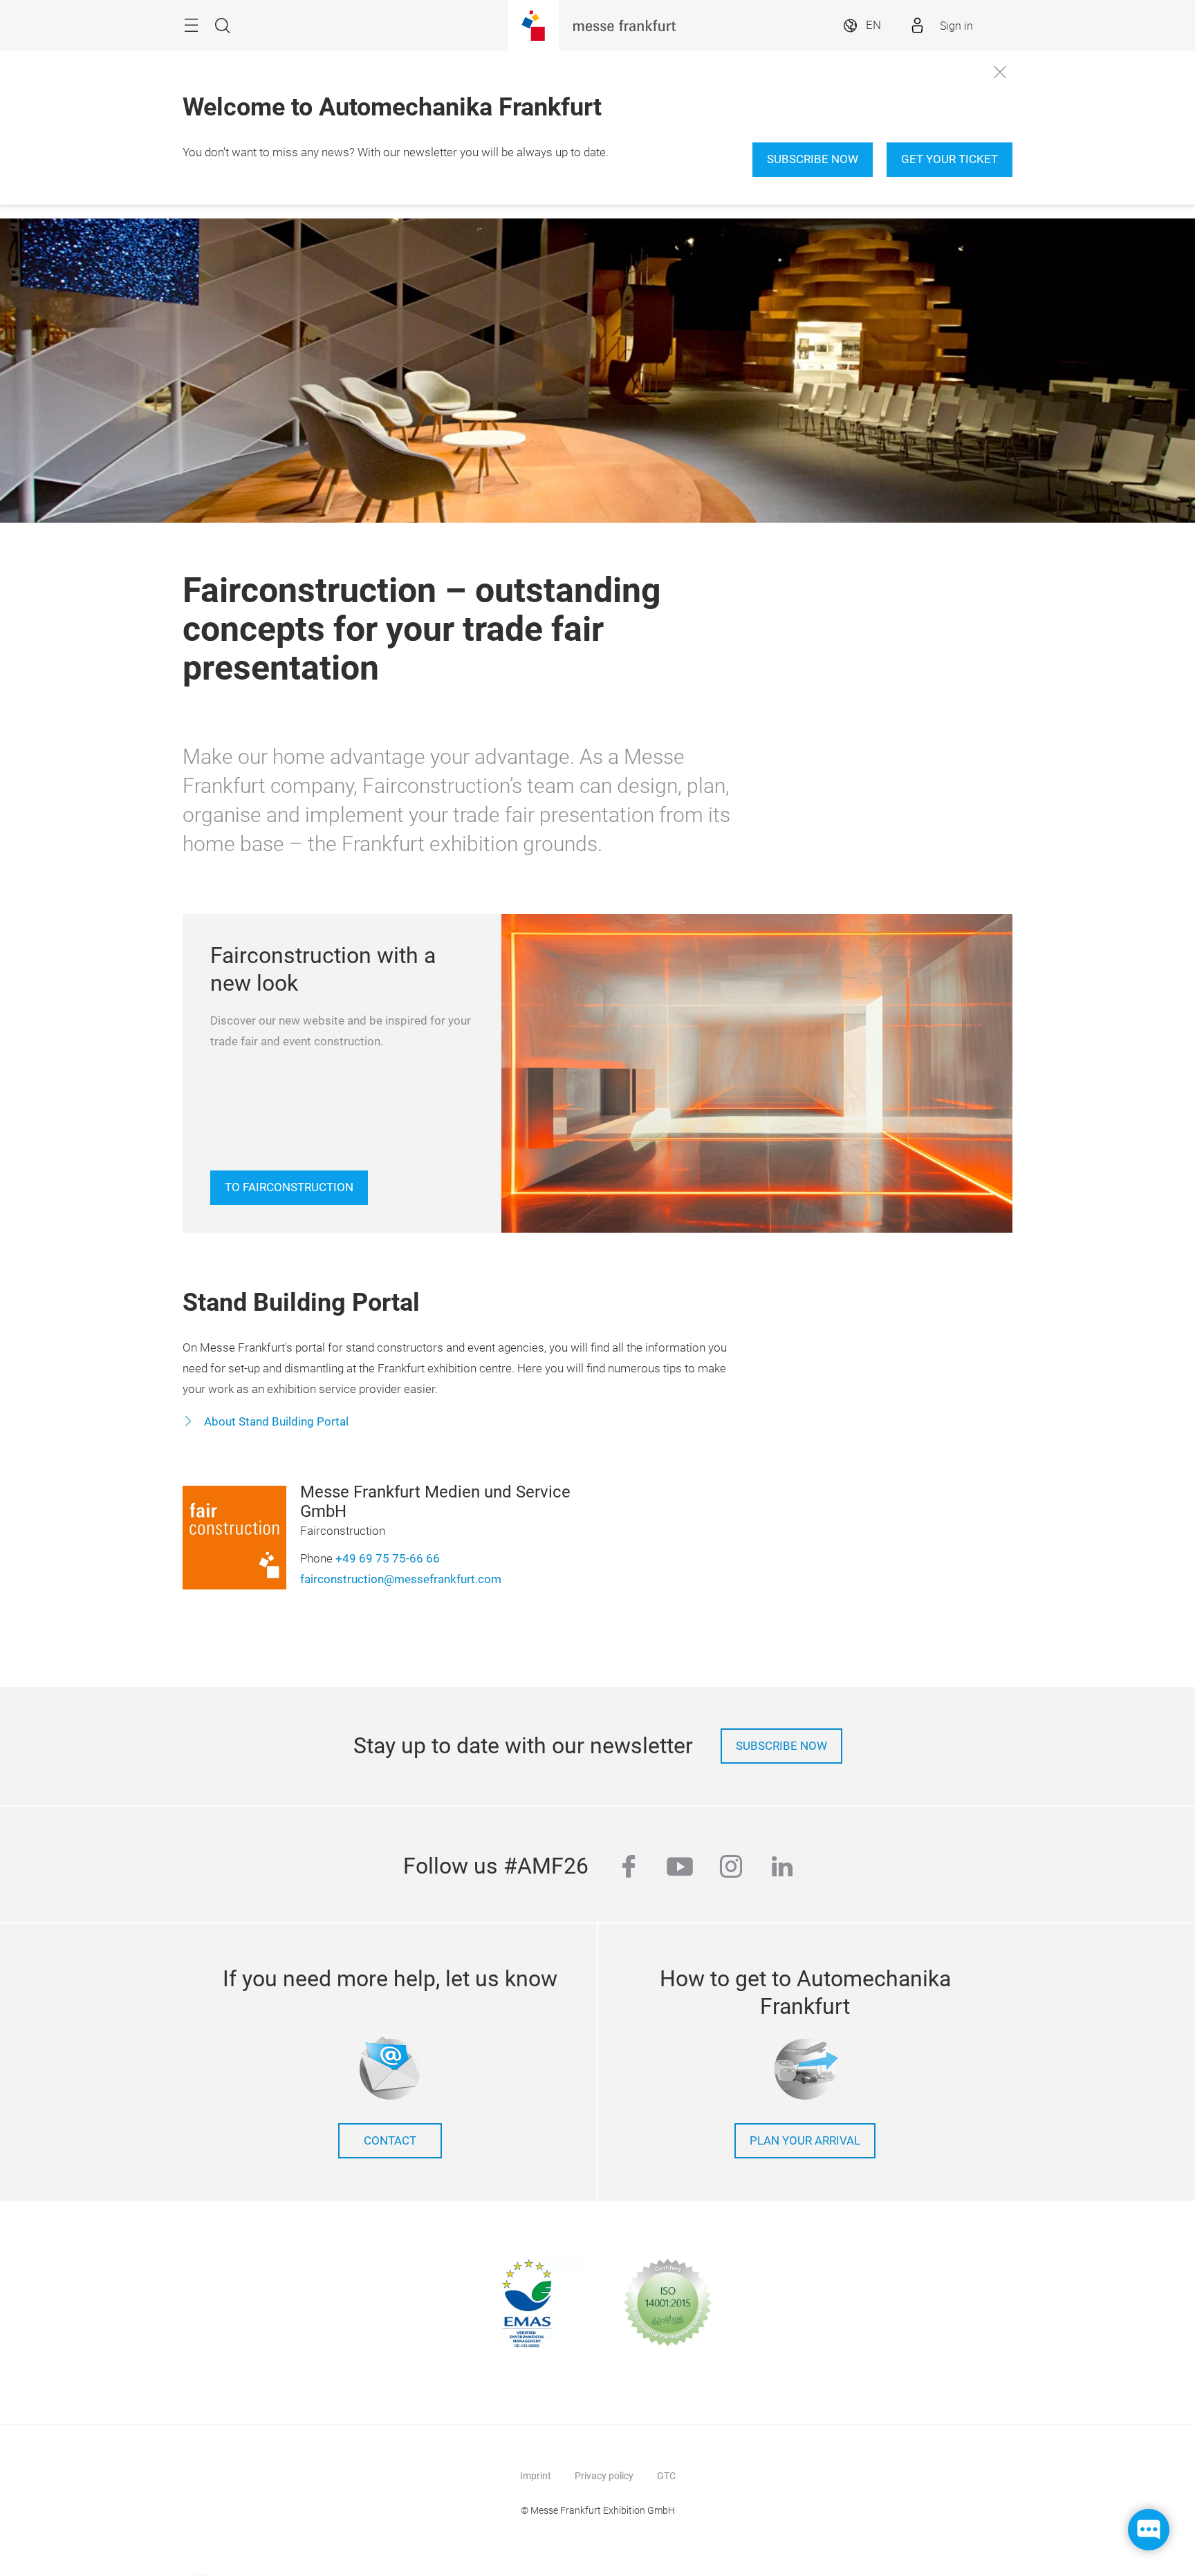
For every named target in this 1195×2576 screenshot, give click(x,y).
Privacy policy (604, 2476)
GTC (666, 2476)
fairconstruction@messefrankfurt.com (401, 1579)
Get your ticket (949, 159)
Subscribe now (813, 159)
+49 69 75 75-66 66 (388, 1559)
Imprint (536, 2476)
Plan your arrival (805, 2141)
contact (390, 2141)
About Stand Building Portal (275, 1422)
